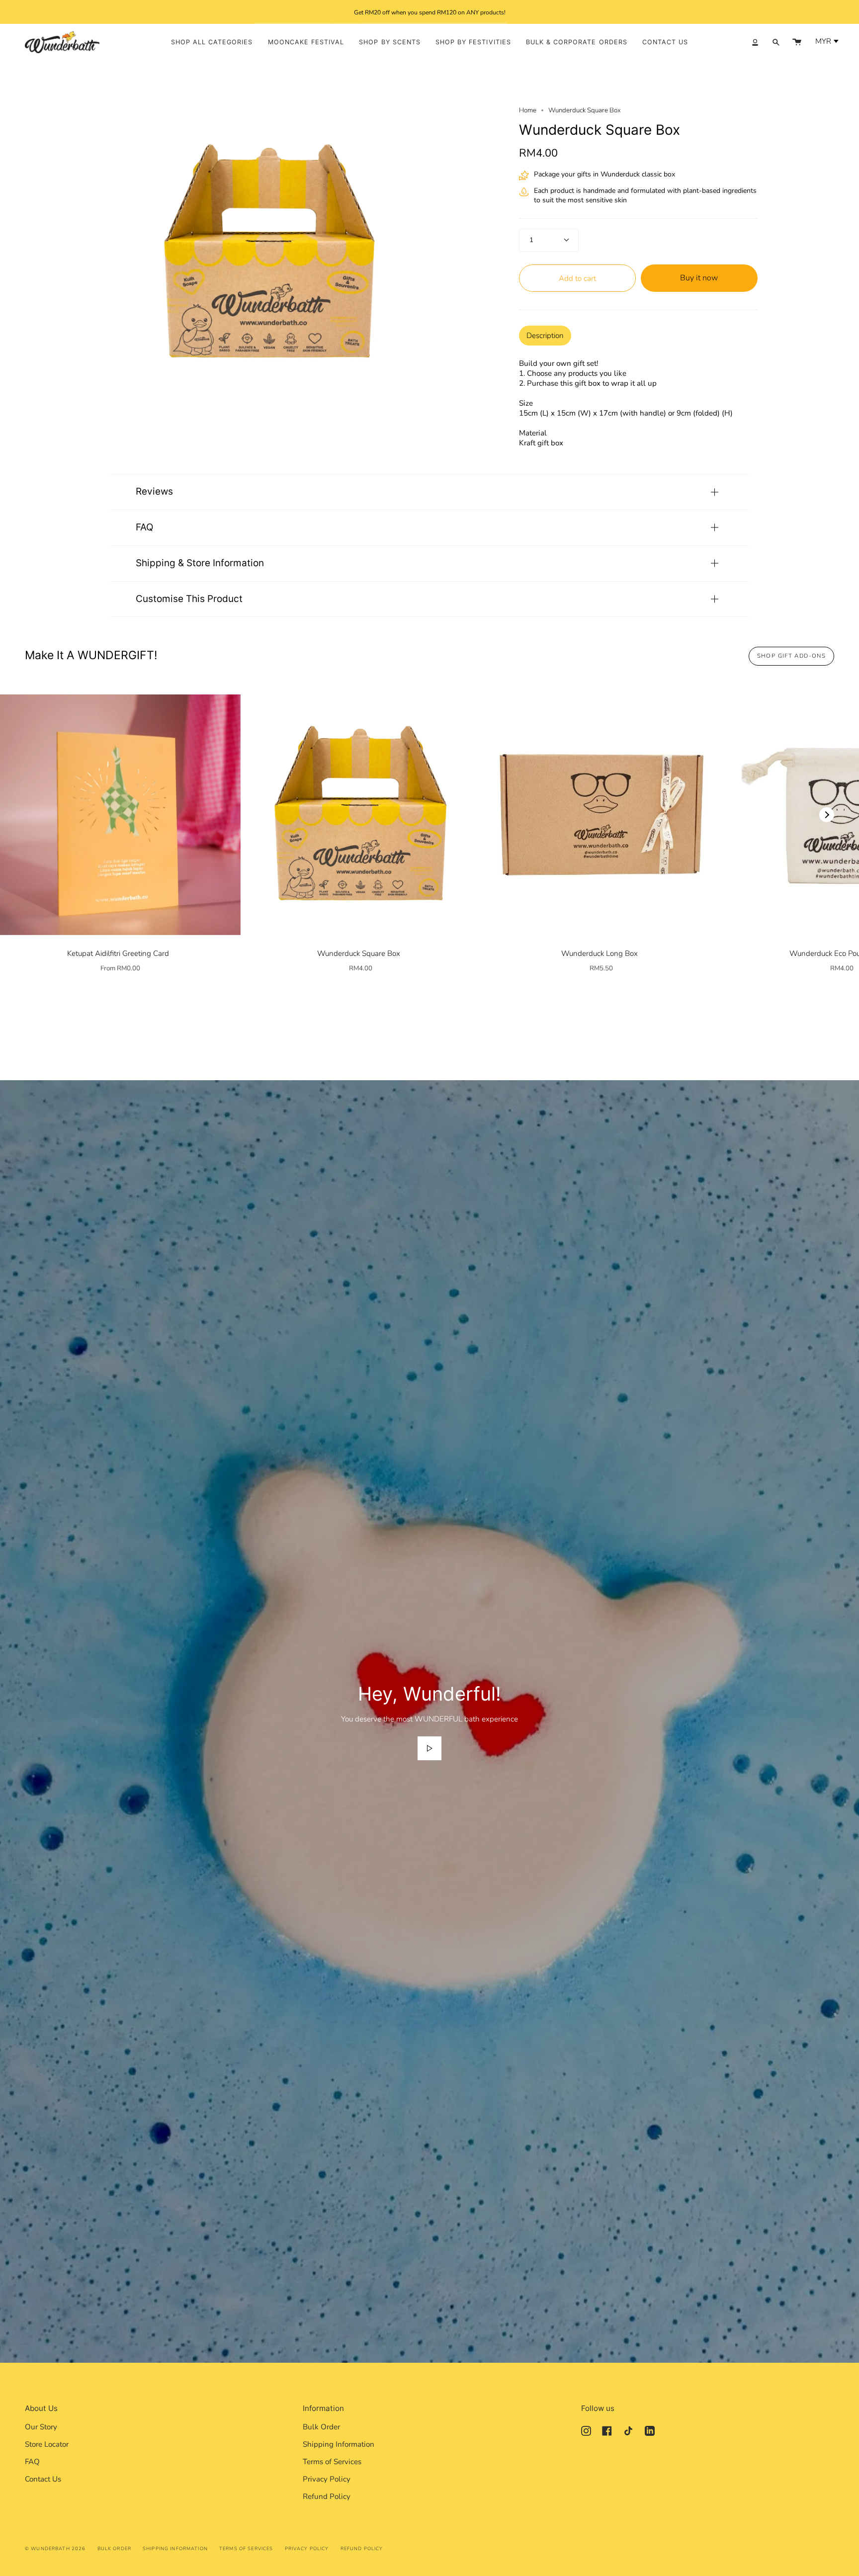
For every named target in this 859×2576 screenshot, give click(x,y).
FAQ (144, 527)
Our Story (41, 2427)
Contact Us (43, 2479)
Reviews (154, 491)
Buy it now (699, 278)
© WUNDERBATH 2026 (55, 2548)
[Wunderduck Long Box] (601, 815)
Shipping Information (339, 2444)
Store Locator (47, 2444)
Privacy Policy (327, 2479)
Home (528, 110)
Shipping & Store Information (200, 563)
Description (545, 336)
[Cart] (797, 42)
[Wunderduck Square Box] (361, 815)
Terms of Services (332, 2462)
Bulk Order (321, 2427)
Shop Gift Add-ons (791, 656)
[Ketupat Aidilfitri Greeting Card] (120, 815)
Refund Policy (327, 2496)
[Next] (827, 815)
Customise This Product (189, 599)
